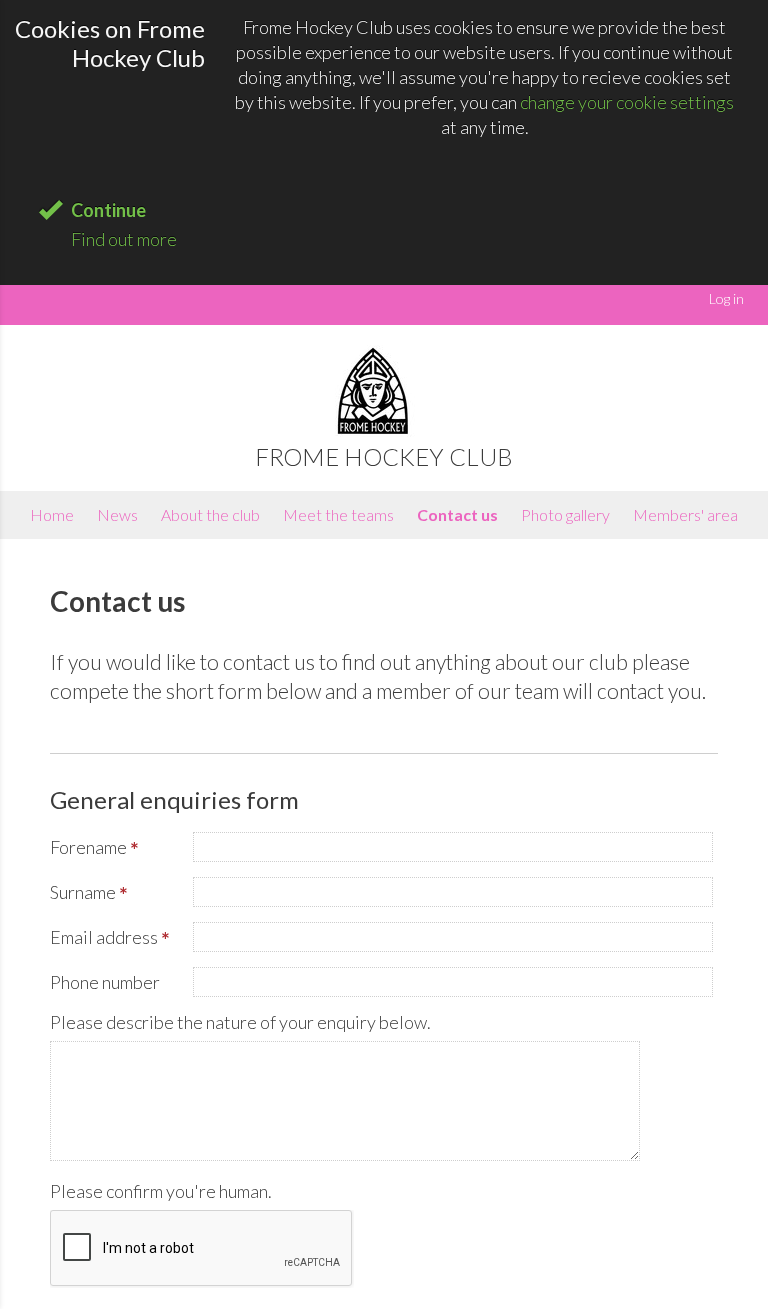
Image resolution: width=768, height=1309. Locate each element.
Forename (94, 849)
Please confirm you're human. (161, 1191)
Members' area (685, 514)
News (117, 514)
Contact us (457, 514)
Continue (108, 210)
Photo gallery (565, 514)
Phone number (105, 982)
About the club (210, 514)
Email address (110, 939)
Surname (89, 894)
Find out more (124, 239)
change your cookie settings (627, 102)
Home (52, 514)
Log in (726, 298)
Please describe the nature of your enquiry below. (240, 1022)
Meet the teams (338, 514)
